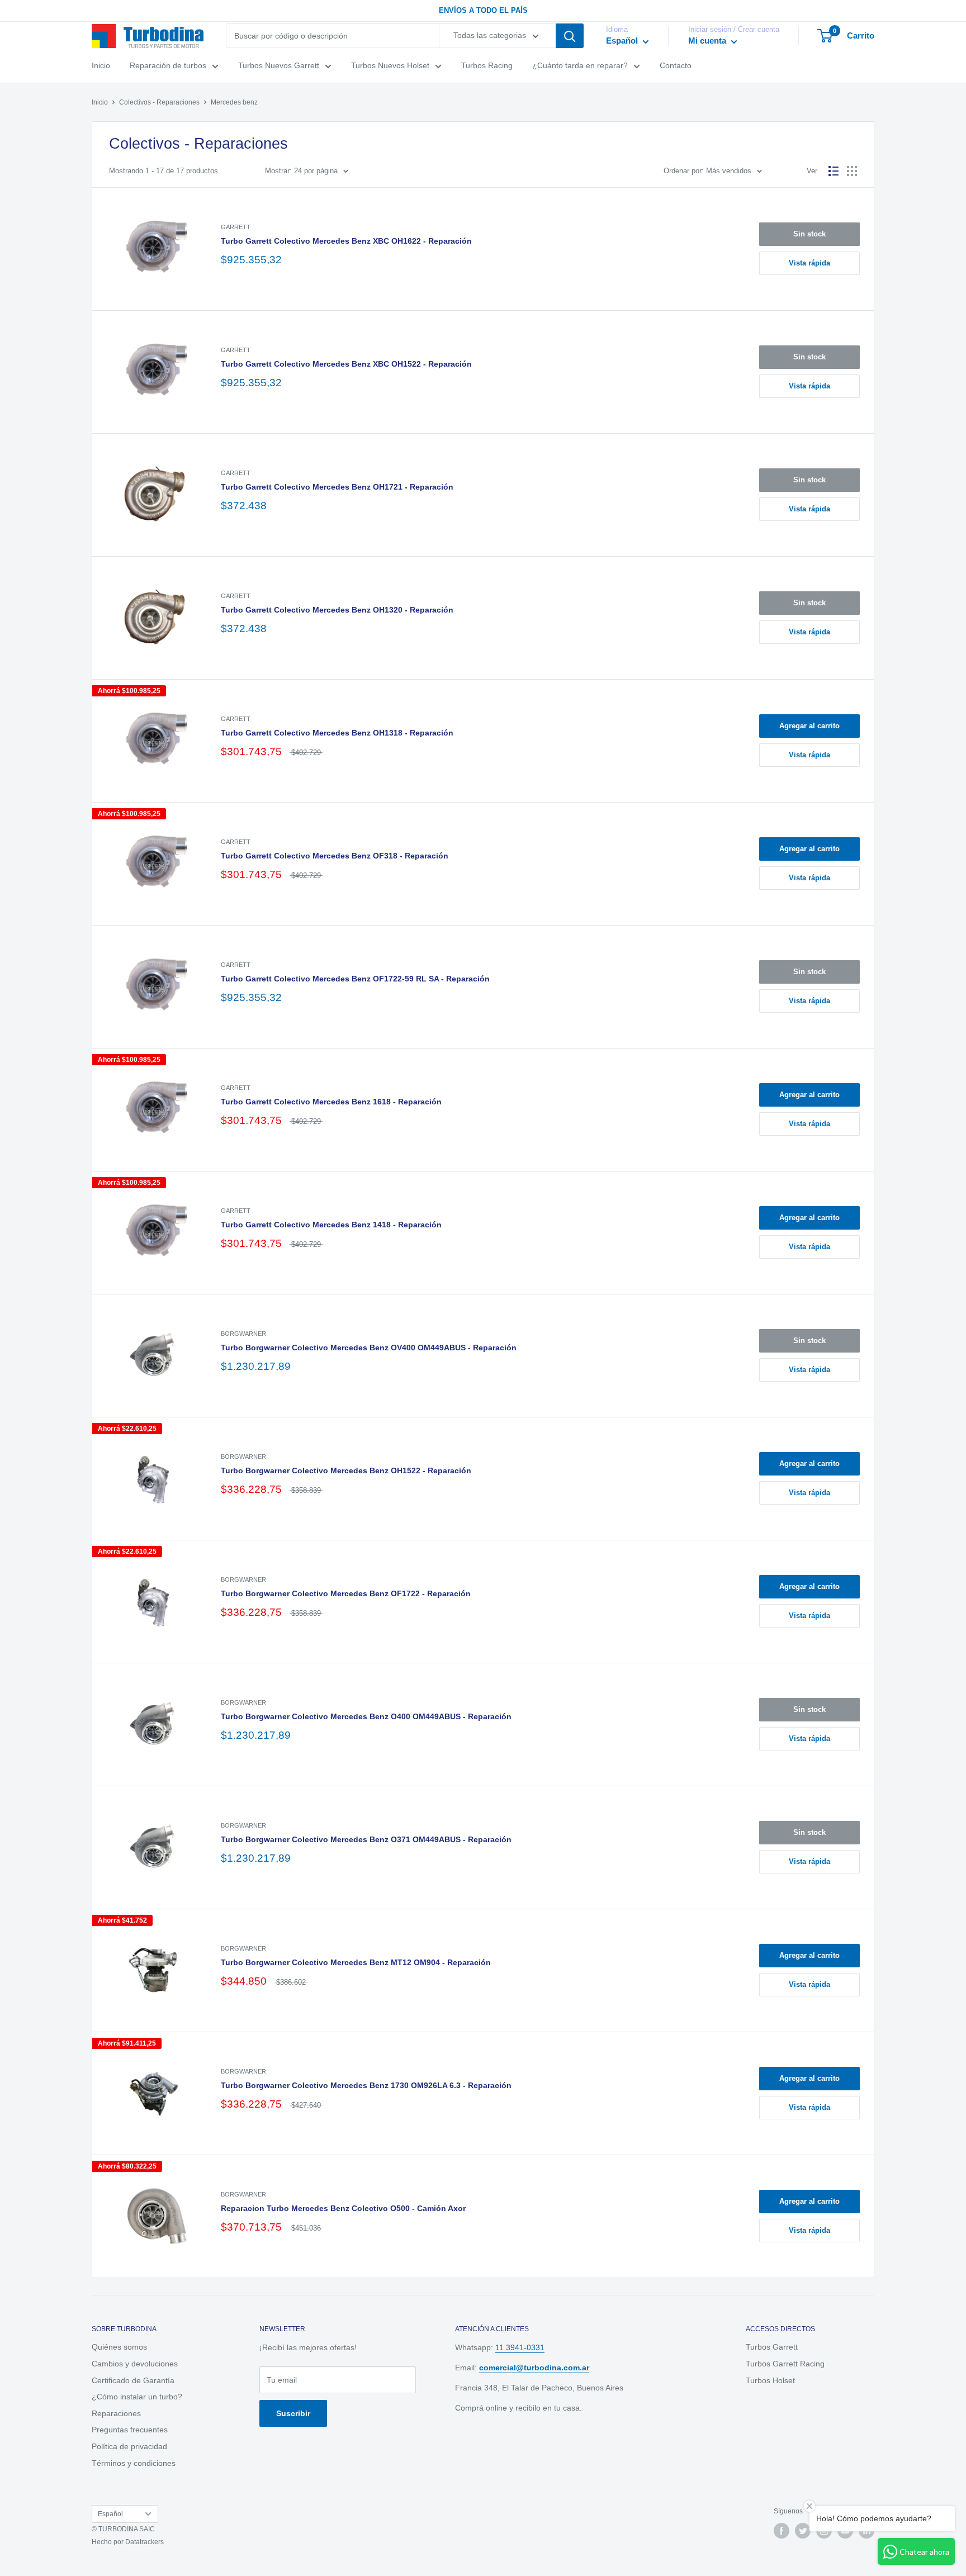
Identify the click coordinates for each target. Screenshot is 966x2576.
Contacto (676, 66)
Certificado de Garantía (133, 2380)
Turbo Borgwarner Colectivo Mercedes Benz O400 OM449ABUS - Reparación (366, 1716)
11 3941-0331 (520, 2347)
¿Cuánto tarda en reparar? (580, 66)
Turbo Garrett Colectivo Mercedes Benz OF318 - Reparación (335, 856)
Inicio (101, 66)
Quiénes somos (119, 2347)
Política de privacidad (129, 2446)
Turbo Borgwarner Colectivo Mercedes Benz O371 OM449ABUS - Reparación (366, 1839)
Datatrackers (145, 2542)
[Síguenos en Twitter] (803, 2531)
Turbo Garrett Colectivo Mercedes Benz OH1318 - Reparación (337, 733)
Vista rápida (809, 263)
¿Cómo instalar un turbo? (137, 2397)
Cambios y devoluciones (135, 2364)
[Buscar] (570, 36)
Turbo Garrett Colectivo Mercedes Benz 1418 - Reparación (331, 1225)
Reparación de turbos (168, 66)
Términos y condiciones (134, 2463)
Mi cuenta (708, 41)
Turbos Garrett (772, 2347)
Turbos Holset (770, 2380)
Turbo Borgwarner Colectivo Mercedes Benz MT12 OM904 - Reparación (356, 1962)
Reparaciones (116, 2413)
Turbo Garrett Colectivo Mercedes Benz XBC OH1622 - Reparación (346, 241)
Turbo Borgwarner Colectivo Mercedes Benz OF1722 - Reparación (346, 1593)
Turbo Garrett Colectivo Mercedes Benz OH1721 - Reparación (337, 487)
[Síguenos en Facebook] (782, 2531)
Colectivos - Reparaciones (159, 102)
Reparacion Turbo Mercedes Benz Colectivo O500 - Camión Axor (343, 2208)
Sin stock (809, 234)
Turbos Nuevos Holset (390, 66)
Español (110, 2514)
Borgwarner (243, 1334)
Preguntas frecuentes (130, 2430)
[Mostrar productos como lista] (834, 171)
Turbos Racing (487, 66)
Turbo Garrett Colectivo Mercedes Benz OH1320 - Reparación (337, 610)
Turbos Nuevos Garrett (279, 66)
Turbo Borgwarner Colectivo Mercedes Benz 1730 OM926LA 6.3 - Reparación (366, 2085)
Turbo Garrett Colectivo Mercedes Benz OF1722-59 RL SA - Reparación (355, 979)
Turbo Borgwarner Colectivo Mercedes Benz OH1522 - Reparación (346, 1470)
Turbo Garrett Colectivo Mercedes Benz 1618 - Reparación (331, 1102)
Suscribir (293, 2413)
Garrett (236, 227)
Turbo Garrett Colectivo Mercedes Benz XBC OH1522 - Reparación (346, 364)
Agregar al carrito (809, 726)
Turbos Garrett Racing (785, 2364)
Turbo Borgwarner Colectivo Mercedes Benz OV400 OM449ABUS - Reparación (369, 1348)
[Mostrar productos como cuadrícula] (852, 171)
